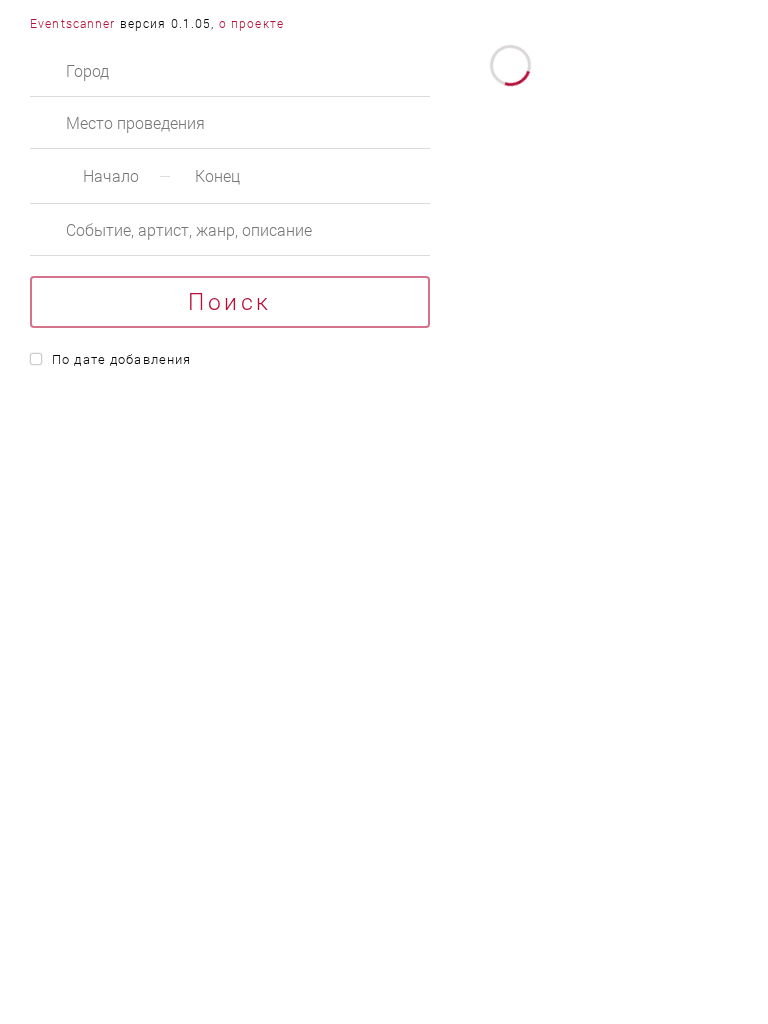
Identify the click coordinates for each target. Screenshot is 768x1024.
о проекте (251, 23)
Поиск (229, 301)
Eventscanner (73, 23)
